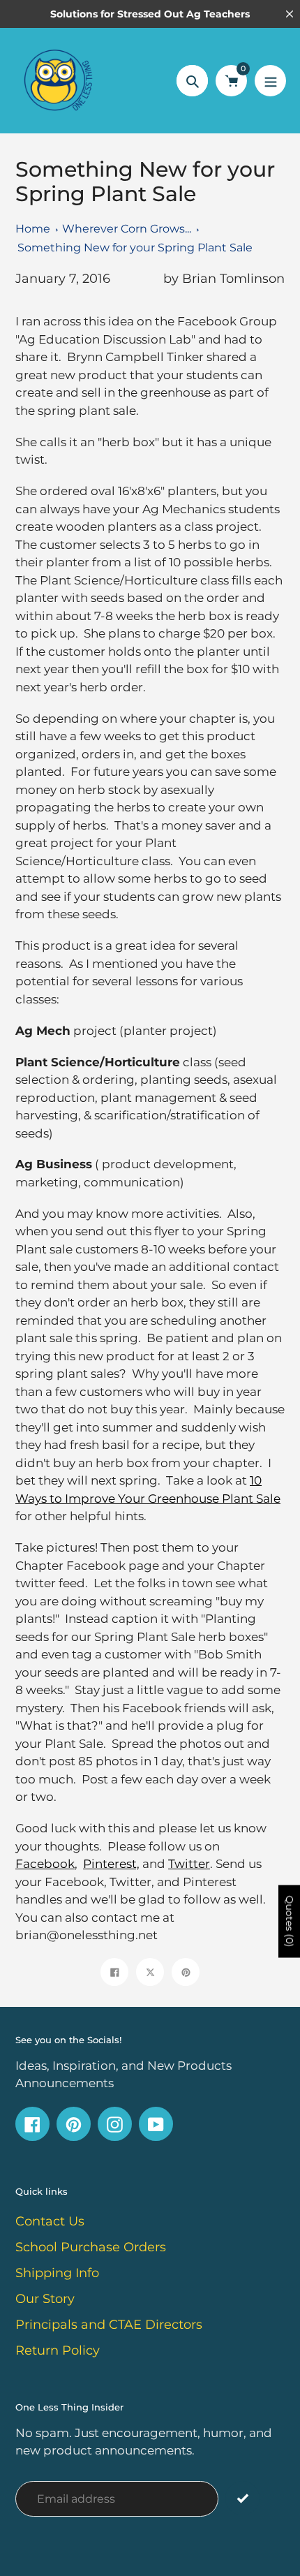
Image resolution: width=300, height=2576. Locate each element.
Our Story (45, 2299)
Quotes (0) (290, 1921)
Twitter (189, 1864)
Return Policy (58, 2350)
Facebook (45, 1864)
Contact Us (50, 2221)
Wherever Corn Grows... (127, 229)
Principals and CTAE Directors (109, 2325)
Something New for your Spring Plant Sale (135, 248)
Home (33, 229)
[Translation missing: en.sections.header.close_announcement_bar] (290, 14)
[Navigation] (270, 81)
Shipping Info (57, 2273)
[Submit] (242, 2498)
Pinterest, (111, 1864)
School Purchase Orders (91, 2247)
